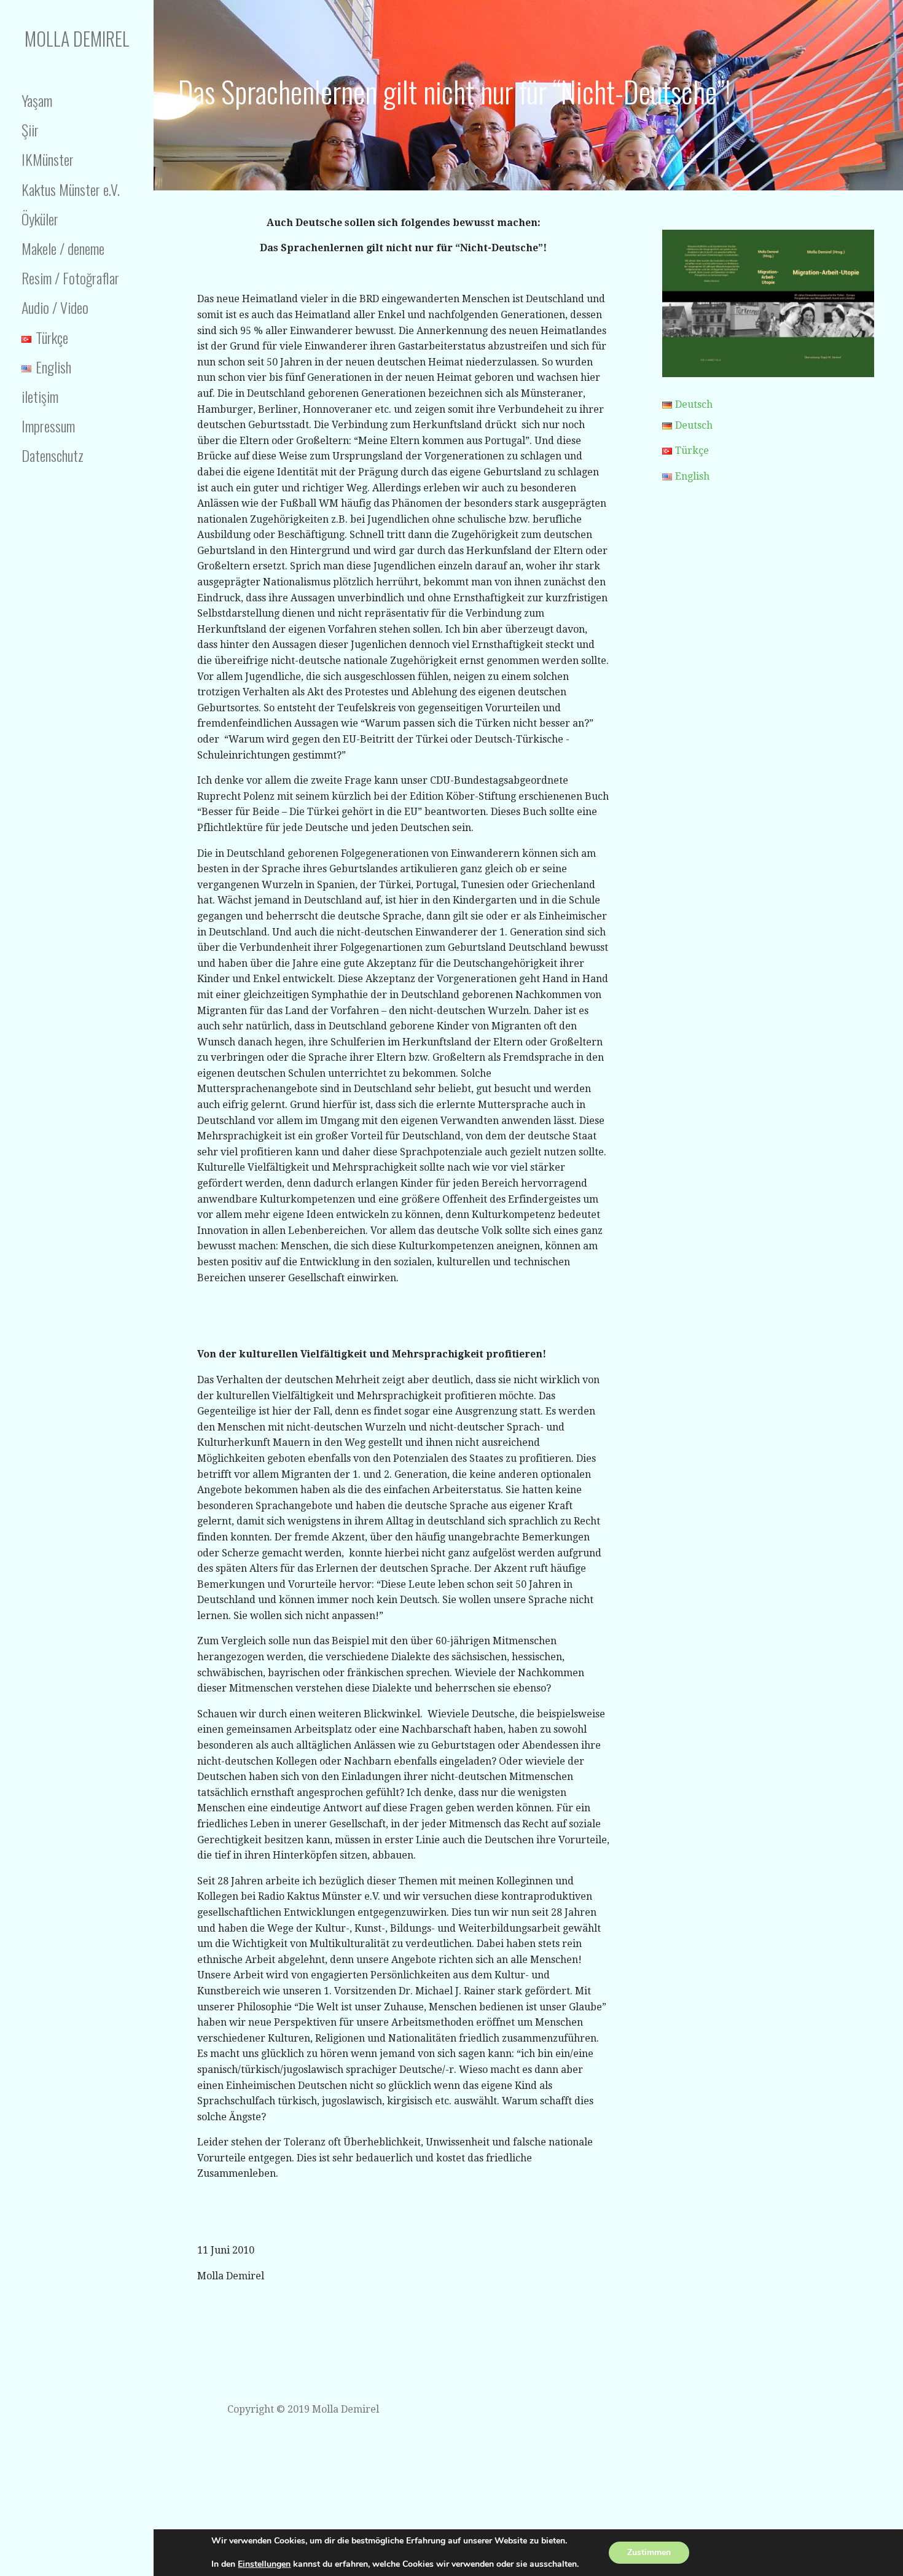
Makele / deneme (63, 248)
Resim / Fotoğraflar (70, 278)
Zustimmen (649, 2552)
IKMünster (48, 159)
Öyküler (40, 219)
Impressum (48, 426)
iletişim (40, 396)
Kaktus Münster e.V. (71, 189)
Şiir (30, 130)
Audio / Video (55, 307)
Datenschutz (53, 455)
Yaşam (37, 100)
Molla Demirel (77, 38)
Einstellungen (264, 2564)
